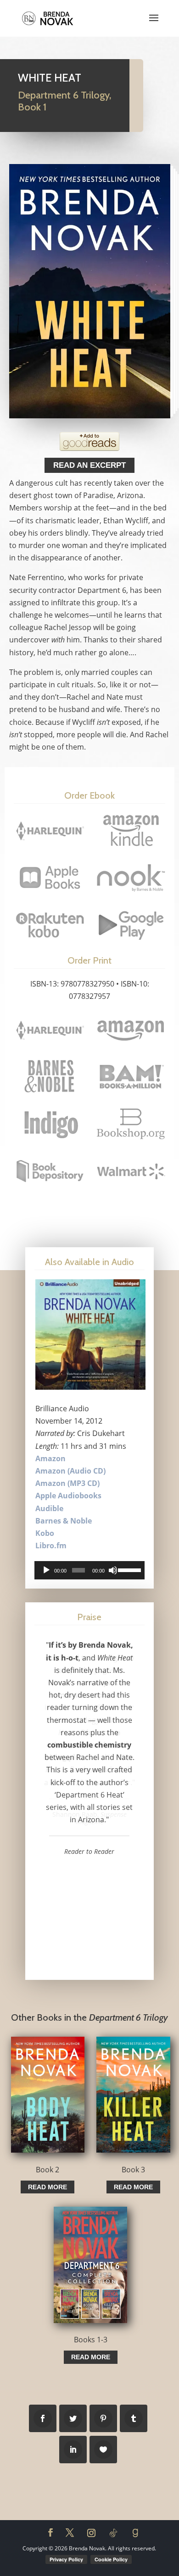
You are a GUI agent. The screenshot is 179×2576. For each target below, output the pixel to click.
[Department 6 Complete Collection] (91, 2327)
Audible (49, 1508)
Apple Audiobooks (68, 1496)
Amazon (50, 1458)
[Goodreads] (135, 2533)
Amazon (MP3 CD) (67, 1483)
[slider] (129, 1569)
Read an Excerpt (89, 465)
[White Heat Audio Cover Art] (91, 1387)
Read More (48, 2187)
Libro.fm (51, 1546)
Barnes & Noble (64, 1521)
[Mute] (113, 1570)
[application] (90, 1570)
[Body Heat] (48, 2157)
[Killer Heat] (133, 2157)
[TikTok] (113, 2533)
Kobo (45, 1533)
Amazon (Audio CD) (70, 1471)
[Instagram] (91, 2533)
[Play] (46, 1570)
